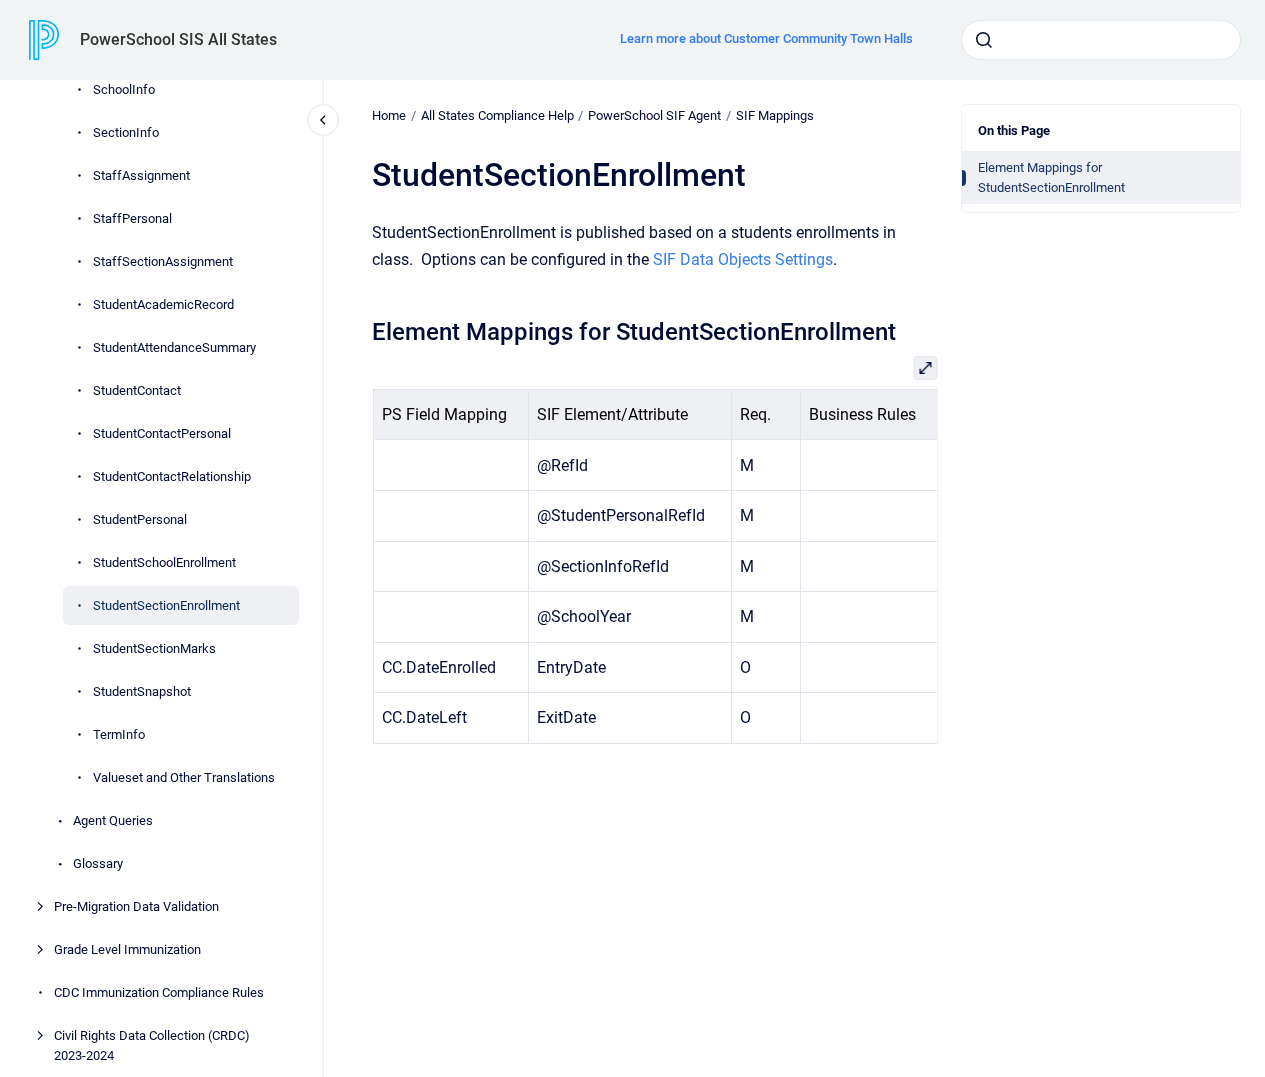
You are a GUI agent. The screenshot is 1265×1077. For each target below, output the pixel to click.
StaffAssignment (141, 175)
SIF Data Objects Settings (743, 259)
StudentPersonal (140, 519)
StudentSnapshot (142, 691)
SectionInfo (126, 132)
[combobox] (1101, 40)
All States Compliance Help (497, 115)
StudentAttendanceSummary (174, 347)
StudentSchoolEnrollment (164, 562)
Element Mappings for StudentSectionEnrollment (1051, 177)
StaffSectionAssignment (163, 261)
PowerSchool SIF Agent (654, 115)
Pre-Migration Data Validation (136, 906)
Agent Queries (113, 820)
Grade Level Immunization (127, 949)
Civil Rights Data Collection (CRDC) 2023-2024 (152, 1045)
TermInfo (119, 734)
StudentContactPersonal (162, 433)
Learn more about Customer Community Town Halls (766, 38)
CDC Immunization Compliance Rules (159, 992)
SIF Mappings (775, 115)
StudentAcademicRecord (163, 304)
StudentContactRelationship (172, 476)
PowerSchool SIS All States (178, 39)
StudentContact (137, 390)
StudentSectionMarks (154, 648)
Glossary (98, 863)
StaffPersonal (132, 218)
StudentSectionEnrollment (166, 605)
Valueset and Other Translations (184, 777)
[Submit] (984, 40)
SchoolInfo (124, 89)
